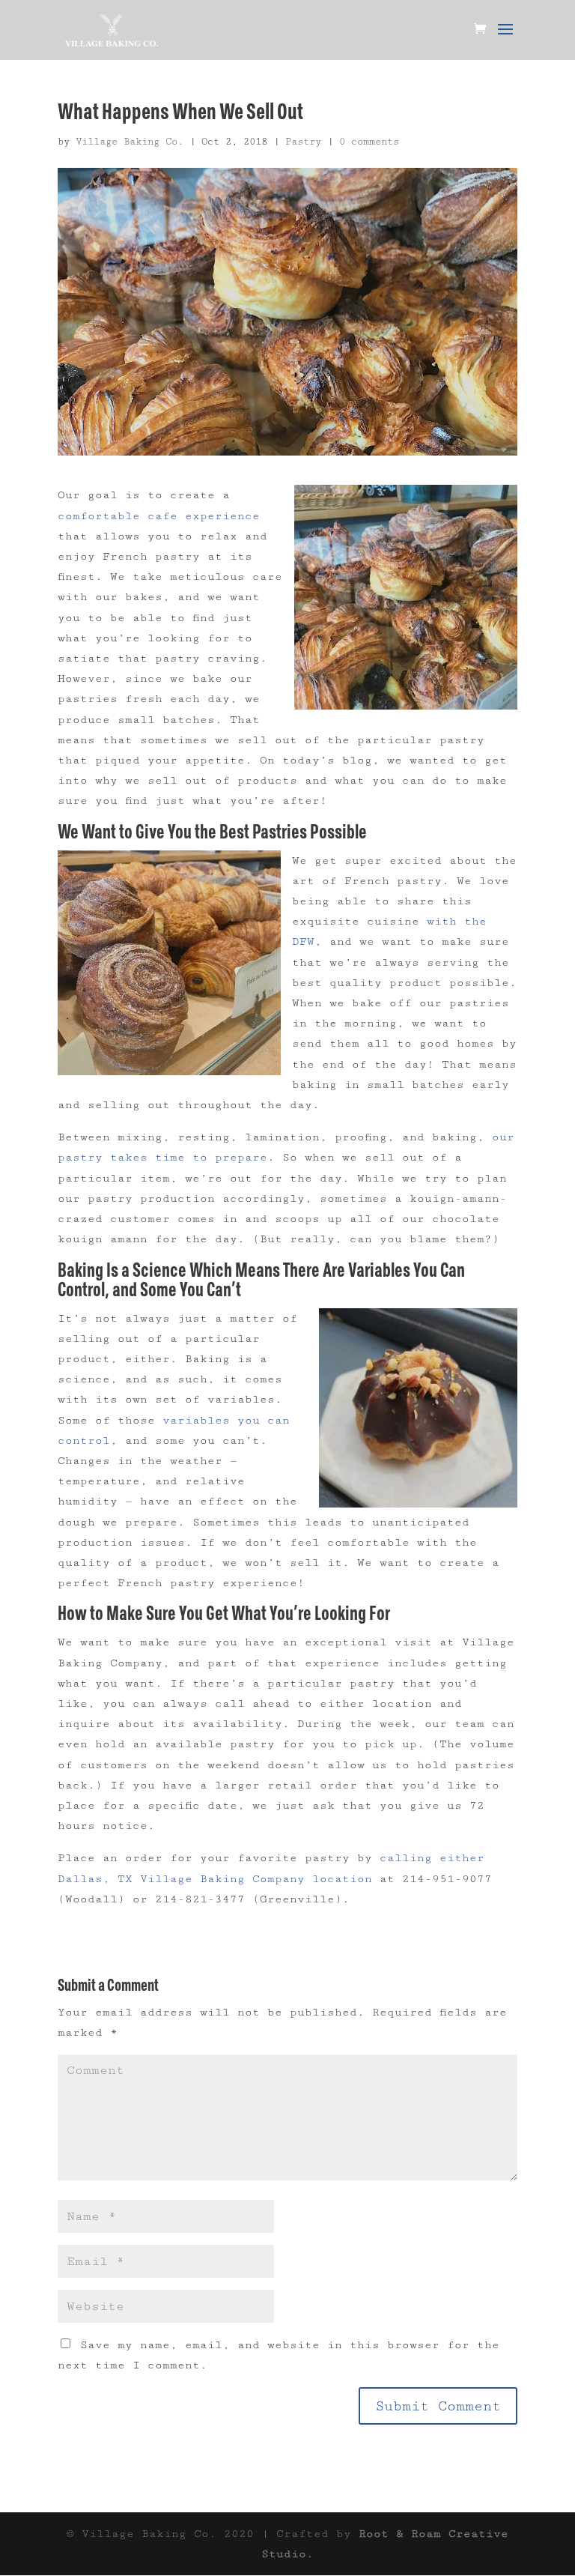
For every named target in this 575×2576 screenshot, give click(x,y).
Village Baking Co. (130, 142)
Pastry (303, 142)
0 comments (369, 142)
